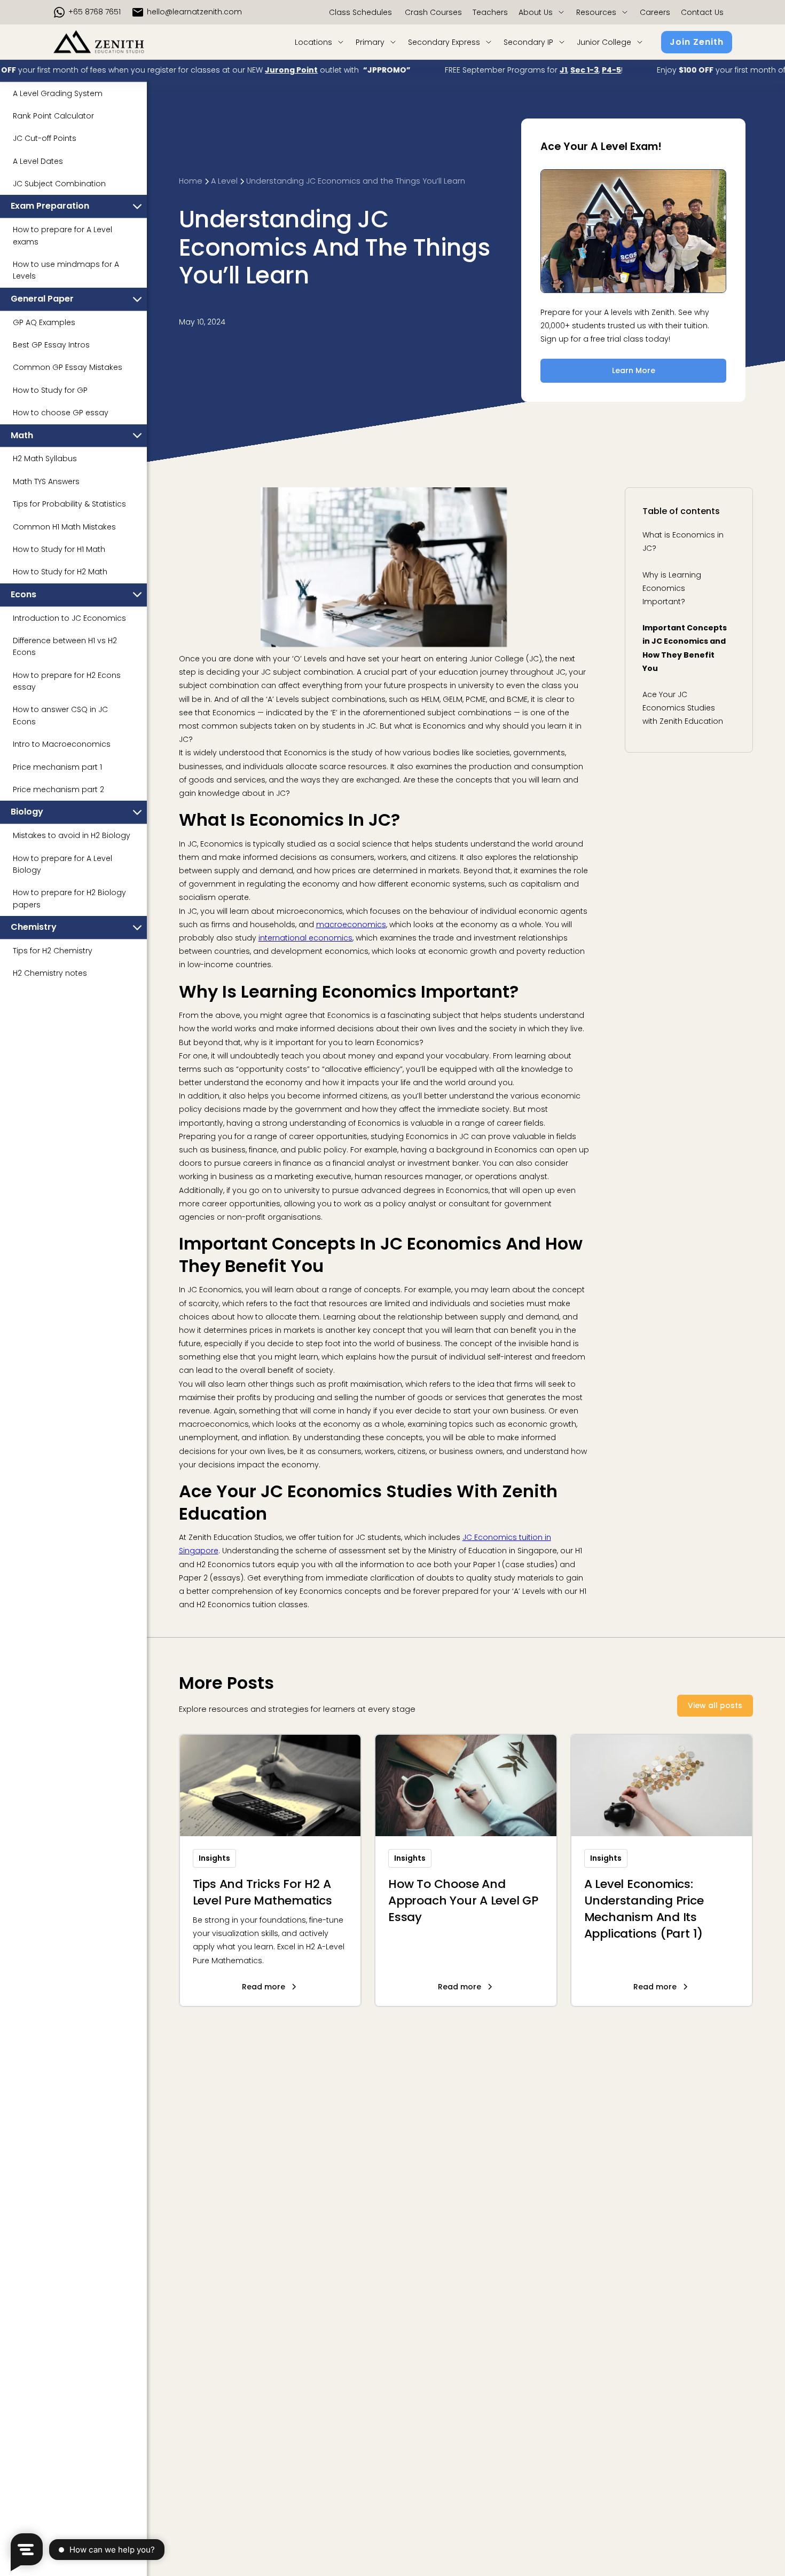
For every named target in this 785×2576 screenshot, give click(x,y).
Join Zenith (697, 42)
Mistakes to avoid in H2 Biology (72, 836)
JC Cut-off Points (45, 139)
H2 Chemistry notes (50, 974)
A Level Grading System (58, 93)
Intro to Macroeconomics (62, 745)
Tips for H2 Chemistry (53, 951)
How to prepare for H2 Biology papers (69, 899)
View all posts (715, 1705)
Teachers (490, 12)
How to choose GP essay (61, 413)
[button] (542, 12)
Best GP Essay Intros (51, 345)
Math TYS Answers (46, 481)
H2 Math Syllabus (45, 459)
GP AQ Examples (44, 322)
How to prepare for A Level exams (62, 236)
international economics (305, 938)
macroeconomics (351, 924)
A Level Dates (38, 161)
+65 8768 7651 (95, 12)
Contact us (702, 12)
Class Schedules (360, 12)
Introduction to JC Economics (69, 618)
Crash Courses (432, 12)
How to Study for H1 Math (59, 549)
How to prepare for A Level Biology (62, 864)
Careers (655, 12)
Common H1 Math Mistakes (64, 527)
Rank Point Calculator (53, 116)
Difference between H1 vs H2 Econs (65, 646)
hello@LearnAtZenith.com (194, 12)
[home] (115, 42)
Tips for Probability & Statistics (69, 504)
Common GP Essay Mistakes (68, 368)
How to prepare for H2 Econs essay (67, 681)
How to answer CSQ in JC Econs (60, 716)
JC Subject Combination (59, 184)
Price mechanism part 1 (57, 767)
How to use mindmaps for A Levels (66, 270)
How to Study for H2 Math (60, 572)
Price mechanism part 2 (58, 789)
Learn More (634, 370)
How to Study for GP (50, 390)
